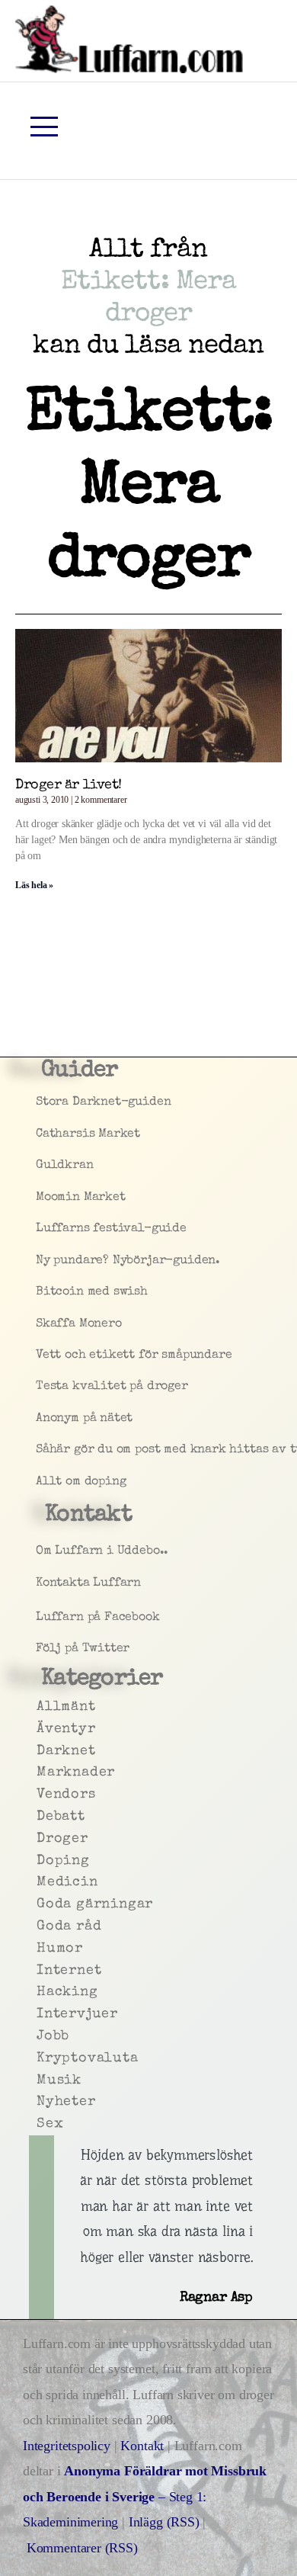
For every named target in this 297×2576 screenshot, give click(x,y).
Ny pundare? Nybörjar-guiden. (41, 1261)
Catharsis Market (41, 1134)
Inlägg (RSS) (164, 2522)
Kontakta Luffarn (41, 1583)
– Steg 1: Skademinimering (145, 2496)
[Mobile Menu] (44, 127)
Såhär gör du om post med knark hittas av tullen (41, 1450)
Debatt (41, 1817)
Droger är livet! (69, 785)
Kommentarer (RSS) (82, 2548)
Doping (41, 1861)
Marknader (41, 1772)
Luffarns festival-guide (41, 1229)
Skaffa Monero (41, 1324)
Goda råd (41, 1926)
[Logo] (129, 39)
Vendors (41, 1795)
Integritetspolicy (69, 2446)
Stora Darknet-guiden (41, 1102)
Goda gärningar (41, 1904)
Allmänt (41, 1707)
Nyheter (41, 2102)
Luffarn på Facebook (41, 1618)
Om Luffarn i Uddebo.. (41, 1551)
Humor (41, 1949)
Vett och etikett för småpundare (41, 1355)
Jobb (41, 2036)
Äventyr (41, 1729)
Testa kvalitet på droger (41, 1387)
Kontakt (142, 2446)
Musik (41, 2080)
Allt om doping (41, 1482)
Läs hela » (34, 885)
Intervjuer (41, 2014)
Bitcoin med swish (41, 1292)
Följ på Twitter (41, 1649)
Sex (41, 2124)
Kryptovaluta (41, 2058)
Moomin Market (41, 1198)
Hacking (41, 1992)
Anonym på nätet (41, 1419)
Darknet (41, 1751)
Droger (41, 1839)
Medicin (41, 1882)
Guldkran (41, 1166)
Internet (41, 1971)
